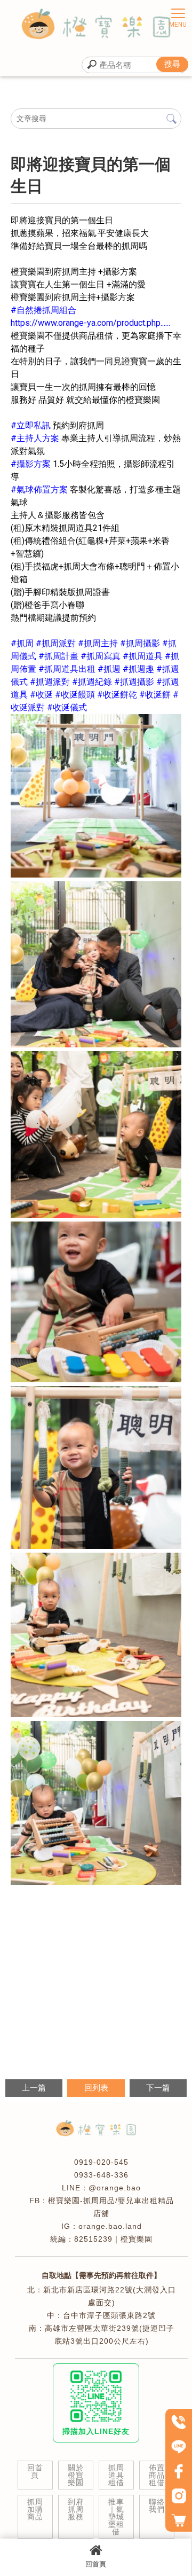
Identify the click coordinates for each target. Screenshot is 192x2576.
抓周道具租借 (117, 2475)
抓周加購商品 (35, 2509)
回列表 (96, 2088)
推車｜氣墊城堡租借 (117, 2517)
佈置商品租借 (157, 2475)
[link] (43, 310)
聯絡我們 (157, 2505)
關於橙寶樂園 (76, 2475)
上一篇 (34, 2088)
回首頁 (96, 2564)
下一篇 (158, 2088)
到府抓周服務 (76, 2509)
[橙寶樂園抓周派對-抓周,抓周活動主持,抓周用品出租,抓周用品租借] (96, 25)
